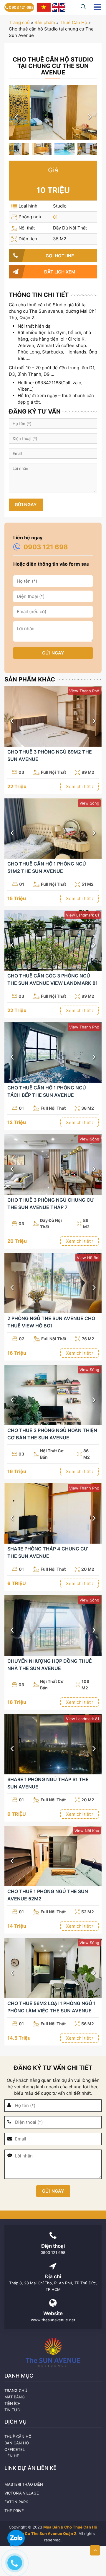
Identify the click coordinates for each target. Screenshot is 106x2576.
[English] (59, 7)
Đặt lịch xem (60, 272)
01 (55, 217)
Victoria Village (22, 2493)
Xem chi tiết (79, 787)
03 (21, 772)
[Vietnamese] (44, 7)
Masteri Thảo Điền (24, 2484)
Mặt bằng (15, 2397)
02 (22, 1339)
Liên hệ (12, 2456)
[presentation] (16, 117)
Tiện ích (13, 2403)
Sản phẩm (45, 22)
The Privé (14, 2511)
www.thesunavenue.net (53, 2320)
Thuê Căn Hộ (73, 22)
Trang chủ (19, 22)
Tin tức (12, 2410)
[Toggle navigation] (97, 7)
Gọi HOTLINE (60, 256)
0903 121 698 (21, 7)
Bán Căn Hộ (17, 2443)
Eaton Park (16, 2502)
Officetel (15, 2449)
